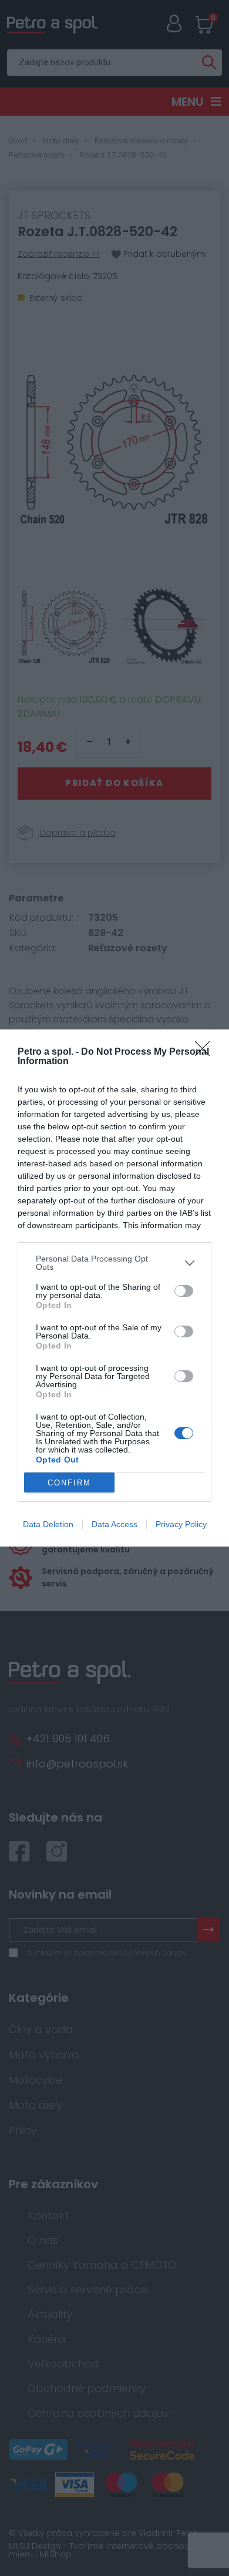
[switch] (184, 1291)
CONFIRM (69, 1483)
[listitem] (114, 1263)
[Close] (206, 1052)
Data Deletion (48, 1524)
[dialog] (114, 1288)
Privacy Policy (181, 1524)
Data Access (114, 1524)
